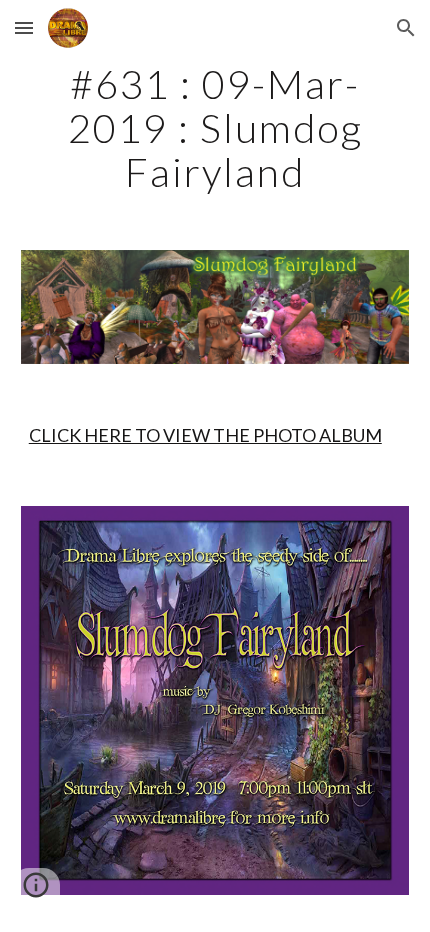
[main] (215, 128)
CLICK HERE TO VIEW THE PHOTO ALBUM (205, 435)
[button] (24, 27)
